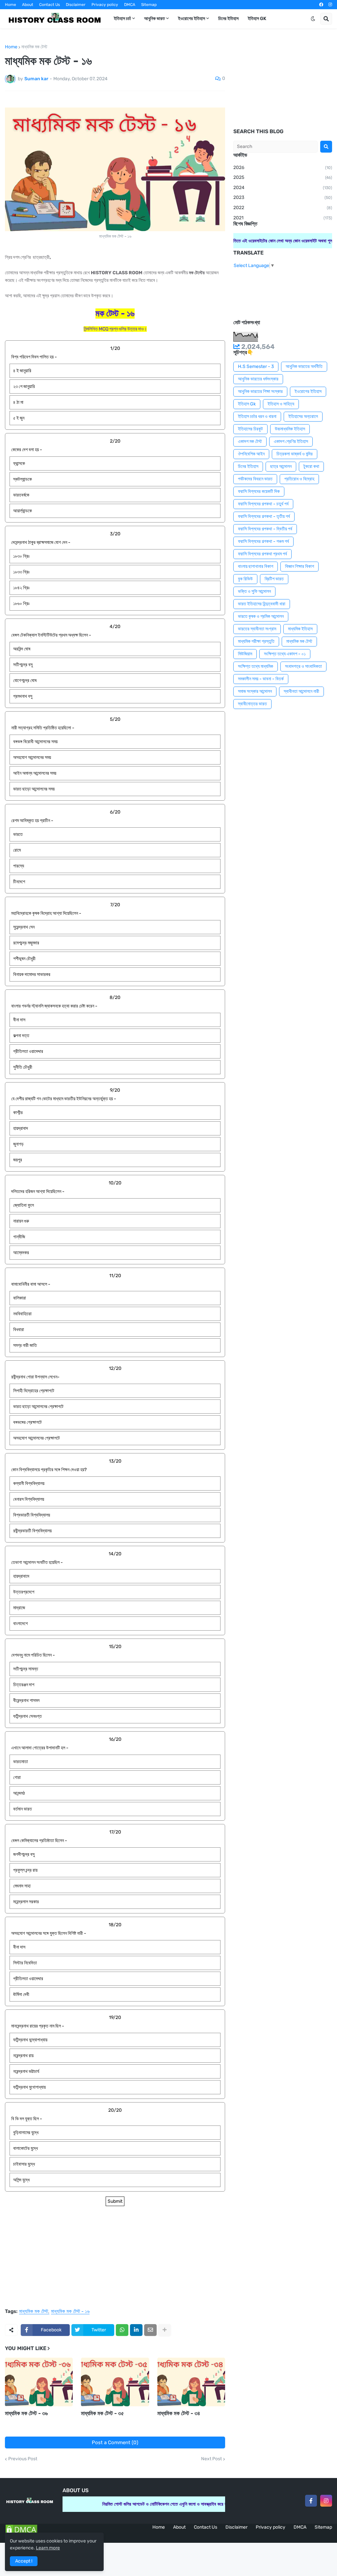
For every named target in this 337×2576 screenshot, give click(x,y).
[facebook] (321, 5)
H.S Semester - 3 (256, 366)
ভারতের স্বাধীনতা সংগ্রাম (257, 629)
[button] (313, 19)
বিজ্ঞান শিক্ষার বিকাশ (299, 566)
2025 (283, 177)
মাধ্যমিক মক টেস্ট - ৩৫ (103, 2413)
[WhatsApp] (122, 2330)
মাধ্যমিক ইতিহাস (300, 629)
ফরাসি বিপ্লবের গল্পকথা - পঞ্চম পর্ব (263, 541)
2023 (283, 197)
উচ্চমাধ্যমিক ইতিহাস (290, 429)
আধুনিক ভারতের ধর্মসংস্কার (258, 379)
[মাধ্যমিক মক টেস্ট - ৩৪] (191, 2382)
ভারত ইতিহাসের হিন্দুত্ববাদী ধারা (262, 604)
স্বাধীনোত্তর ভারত (252, 704)
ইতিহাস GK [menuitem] (257, 19)
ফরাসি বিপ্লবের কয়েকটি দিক (259, 491)
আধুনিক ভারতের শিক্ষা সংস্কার (260, 391)
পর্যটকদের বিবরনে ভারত (255, 479)
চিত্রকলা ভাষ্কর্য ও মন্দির (295, 454)
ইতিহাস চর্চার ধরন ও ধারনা (257, 416)
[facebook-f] (311, 2501)
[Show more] (165, 2330)
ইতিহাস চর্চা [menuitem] (122, 19)
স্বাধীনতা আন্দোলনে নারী (301, 691)
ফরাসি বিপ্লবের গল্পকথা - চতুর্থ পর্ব (263, 504)
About (28, 5)
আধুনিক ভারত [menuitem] (155, 19)
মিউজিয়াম (245, 654)
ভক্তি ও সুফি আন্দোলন (254, 591)
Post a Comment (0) (115, 2442)
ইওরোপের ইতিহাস (308, 391)
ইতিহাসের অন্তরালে (303, 416)
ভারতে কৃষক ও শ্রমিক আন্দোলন (261, 616)
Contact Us (50, 5)
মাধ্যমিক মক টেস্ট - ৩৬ (26, 2413)
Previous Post (23, 2459)
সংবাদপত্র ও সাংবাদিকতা (303, 666)
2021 (283, 218)
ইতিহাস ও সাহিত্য (281, 404)
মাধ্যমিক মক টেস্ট (34, 47)
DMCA (130, 5)
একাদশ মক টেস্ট (250, 441)
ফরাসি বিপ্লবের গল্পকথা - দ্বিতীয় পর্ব (265, 529)
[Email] (150, 2330)
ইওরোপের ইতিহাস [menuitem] (192, 19)
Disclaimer (76, 5)
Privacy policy (105, 5)
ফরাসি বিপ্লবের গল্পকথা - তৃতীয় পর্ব (264, 516)
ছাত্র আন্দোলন (281, 466)
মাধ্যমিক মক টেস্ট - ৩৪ (179, 2413)
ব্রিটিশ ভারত (274, 579)
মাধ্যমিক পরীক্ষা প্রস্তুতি (256, 641)
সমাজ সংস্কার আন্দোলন (255, 691)
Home (11, 5)
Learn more (48, 2548)
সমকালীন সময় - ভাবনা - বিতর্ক (261, 679)
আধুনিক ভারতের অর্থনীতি (304, 366)
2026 (283, 168)
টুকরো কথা (311, 466)
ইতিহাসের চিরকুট (250, 429)
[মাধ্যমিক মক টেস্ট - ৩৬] (39, 2382)
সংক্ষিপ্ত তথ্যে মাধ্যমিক (256, 666)
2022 (283, 208)
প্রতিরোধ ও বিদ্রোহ (299, 479)
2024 (283, 188)
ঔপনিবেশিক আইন (251, 454)
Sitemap (149, 5)
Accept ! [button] (24, 2561)
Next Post (211, 2459)
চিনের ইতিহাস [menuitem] (228, 19)
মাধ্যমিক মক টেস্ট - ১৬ (70, 2312)
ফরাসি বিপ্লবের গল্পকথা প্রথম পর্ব (262, 554)
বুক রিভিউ (245, 579)
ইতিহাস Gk (247, 404)
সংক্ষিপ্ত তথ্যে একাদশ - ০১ (285, 654)
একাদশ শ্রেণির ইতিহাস (291, 441)
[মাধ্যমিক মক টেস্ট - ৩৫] (115, 2382)
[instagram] (330, 5)
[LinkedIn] (136, 2330)
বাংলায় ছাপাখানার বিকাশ (256, 566)
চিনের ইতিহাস (248, 466)
